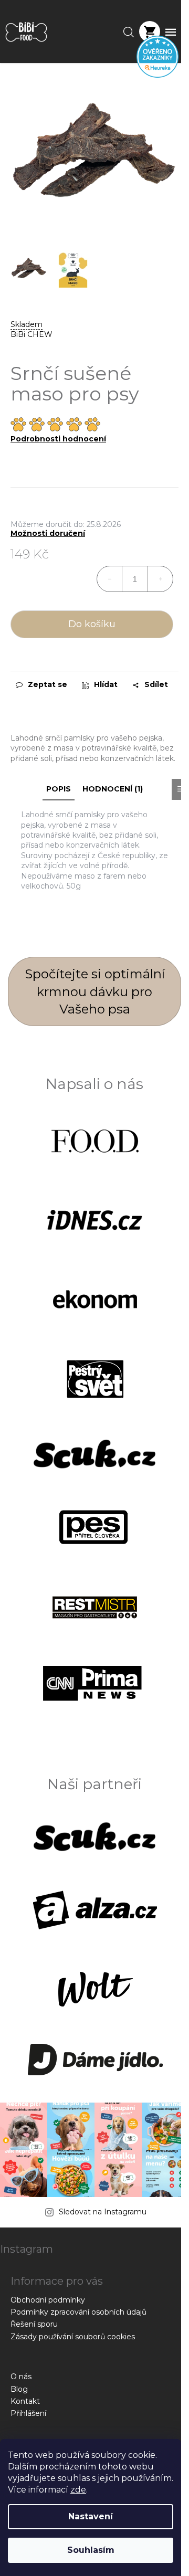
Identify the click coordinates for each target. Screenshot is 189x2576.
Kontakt (25, 2401)
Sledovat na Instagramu (103, 2212)
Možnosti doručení (48, 534)
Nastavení (91, 2516)
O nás (21, 2377)
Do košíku (92, 624)
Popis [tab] (59, 789)
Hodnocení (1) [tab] (113, 789)
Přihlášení (28, 2413)
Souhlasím (91, 2550)
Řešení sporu (34, 2324)
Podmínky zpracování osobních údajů (78, 2312)
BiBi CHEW (31, 334)
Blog (19, 2389)
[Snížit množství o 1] (110, 579)
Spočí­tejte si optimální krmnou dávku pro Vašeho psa (95, 991)
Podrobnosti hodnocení (58, 439)
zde (78, 2490)
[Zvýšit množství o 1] (160, 579)
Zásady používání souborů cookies (73, 2337)
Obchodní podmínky (48, 2300)
